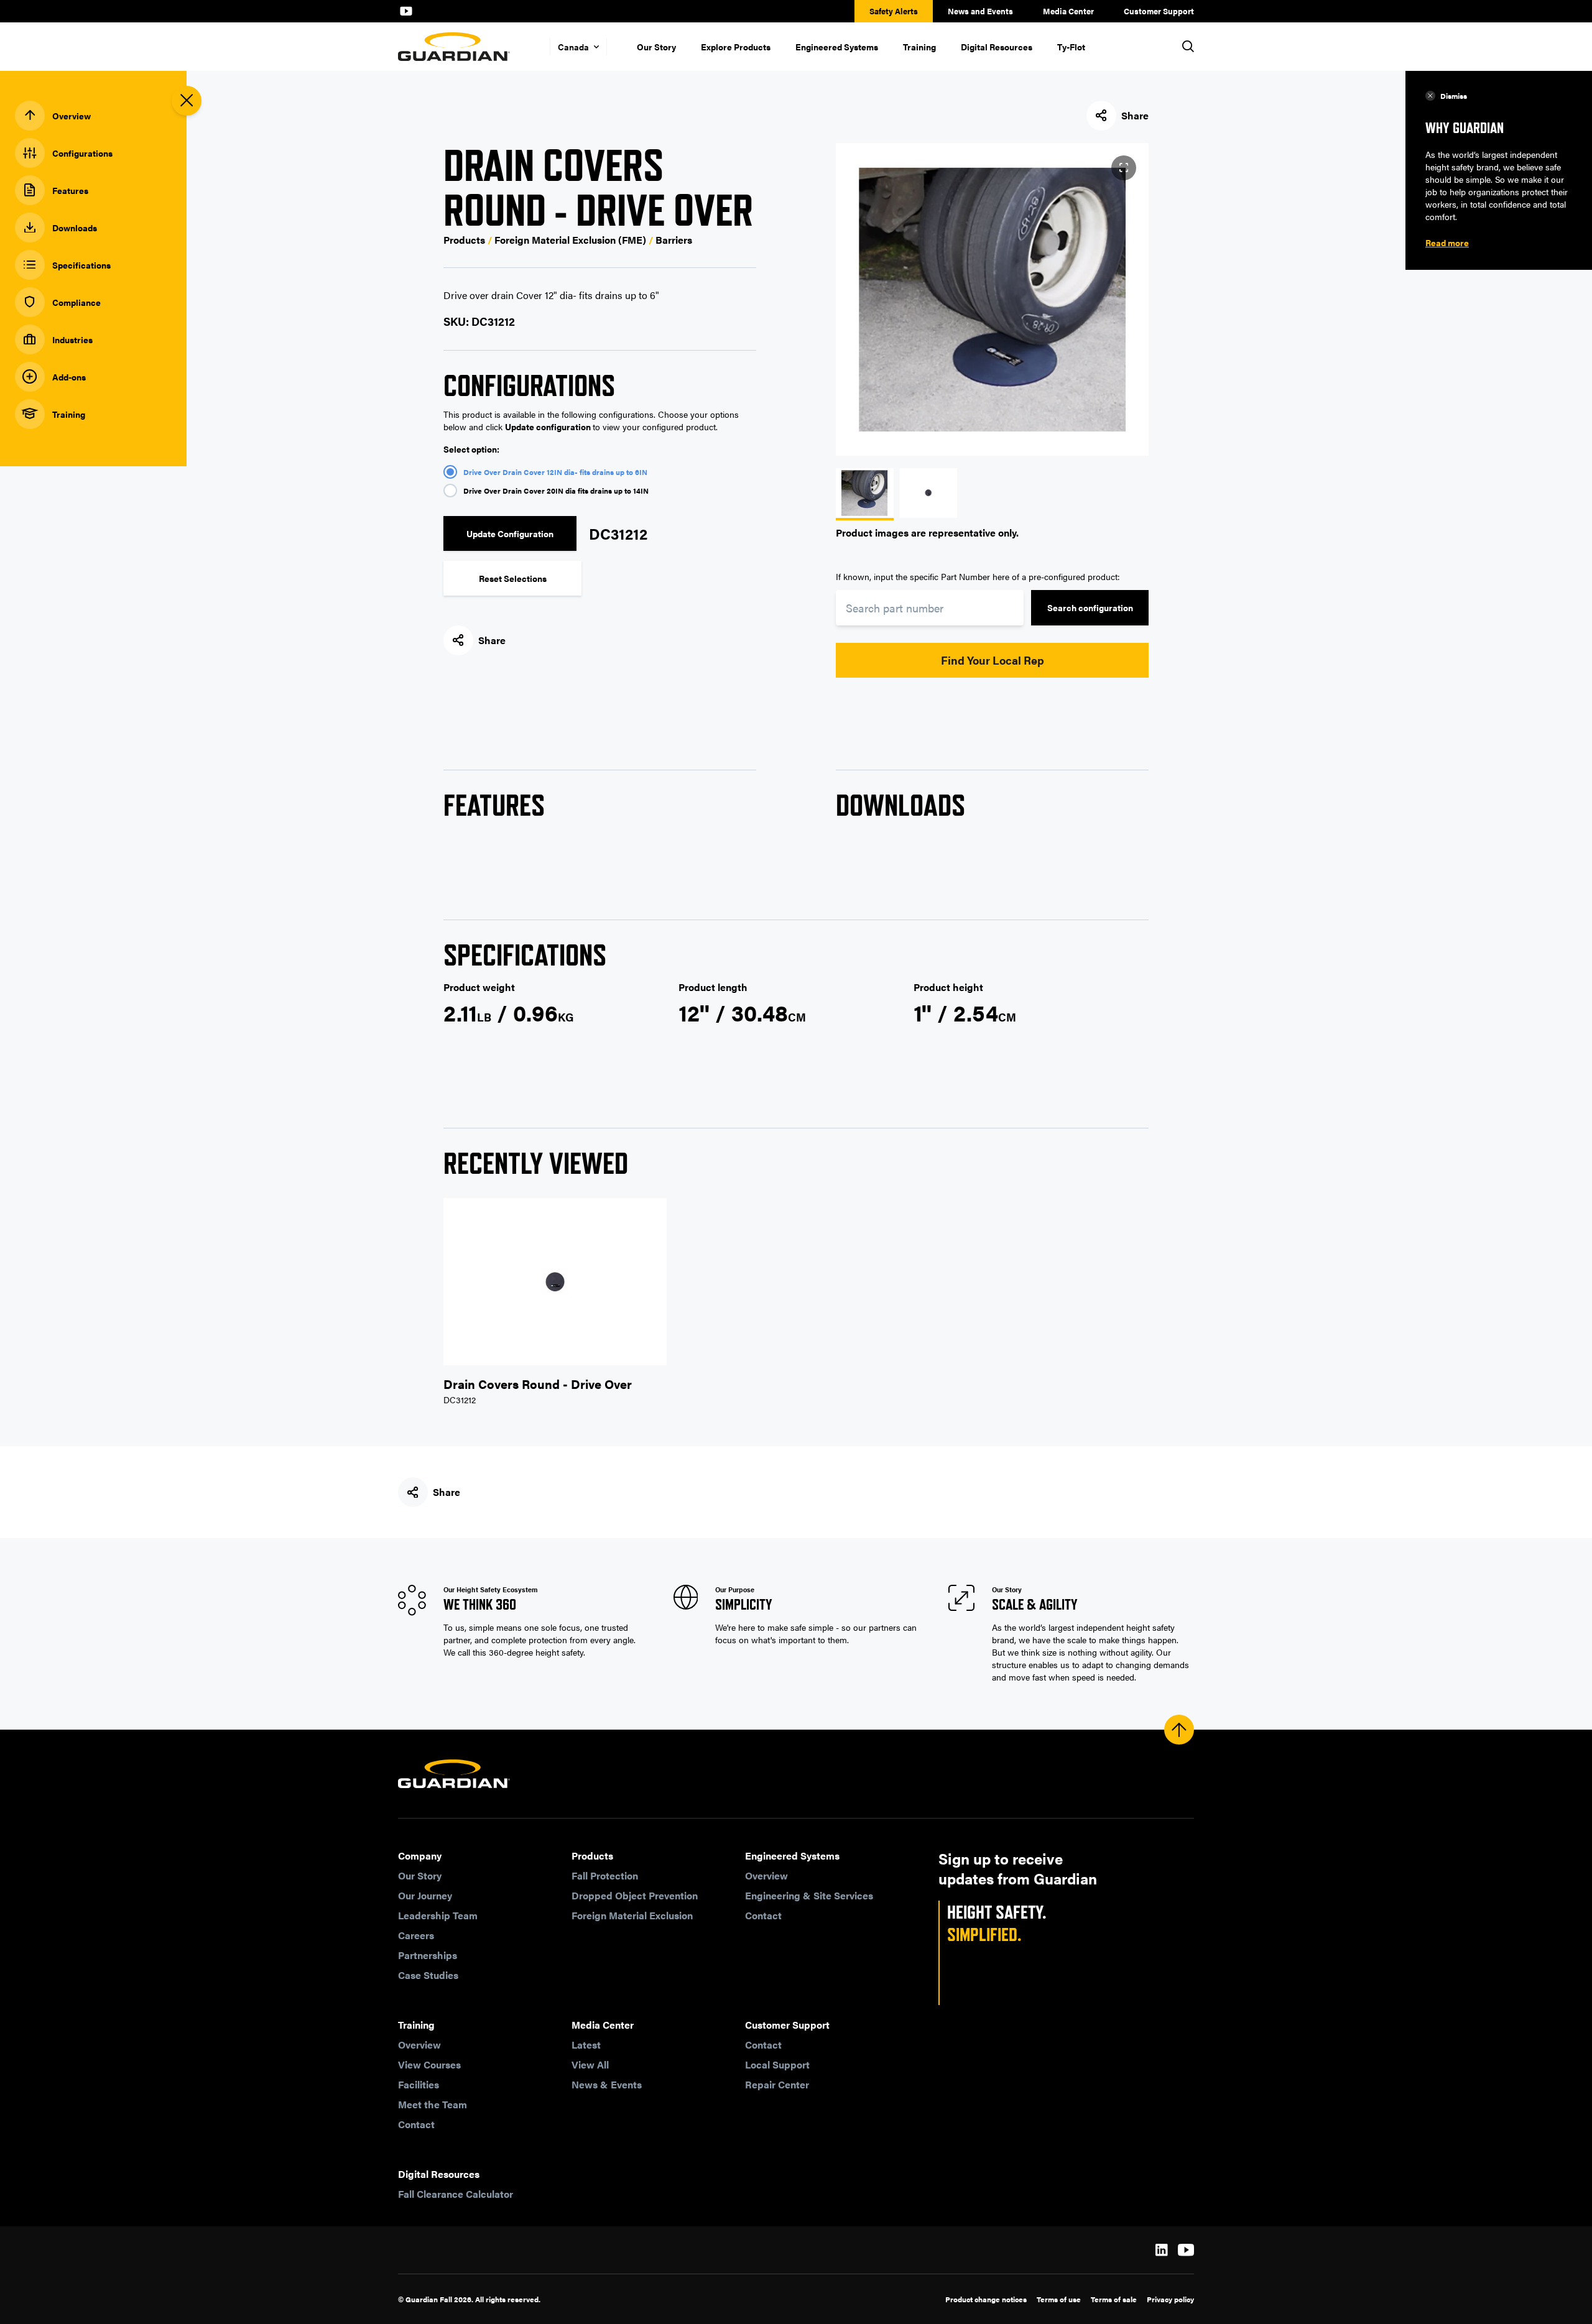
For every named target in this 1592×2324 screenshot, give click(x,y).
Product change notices (986, 2299)
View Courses (429, 2064)
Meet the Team (433, 2104)
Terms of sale (1114, 2299)
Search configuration (1090, 607)
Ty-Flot (1071, 47)
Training (919, 47)
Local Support (777, 2064)
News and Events (980, 11)
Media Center (1068, 11)
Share (1135, 115)
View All (590, 2064)
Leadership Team (438, 1915)
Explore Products (736, 47)
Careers (416, 1935)
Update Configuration (510, 533)
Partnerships (428, 1955)
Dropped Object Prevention (635, 1895)
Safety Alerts (894, 11)
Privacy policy (1170, 2299)
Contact (763, 1915)
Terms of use (1059, 2299)
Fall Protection (605, 1875)
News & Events (607, 2084)
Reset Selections (513, 578)
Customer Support (1159, 11)
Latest (586, 2045)
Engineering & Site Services (809, 1895)
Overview (766, 1875)
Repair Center (777, 2084)
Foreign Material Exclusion (632, 1915)
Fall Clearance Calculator (456, 2194)
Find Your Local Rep (993, 660)
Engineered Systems (837, 47)
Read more (1447, 242)
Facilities (419, 2084)
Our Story (656, 47)
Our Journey (425, 1895)
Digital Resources (997, 47)
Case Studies (428, 1975)
